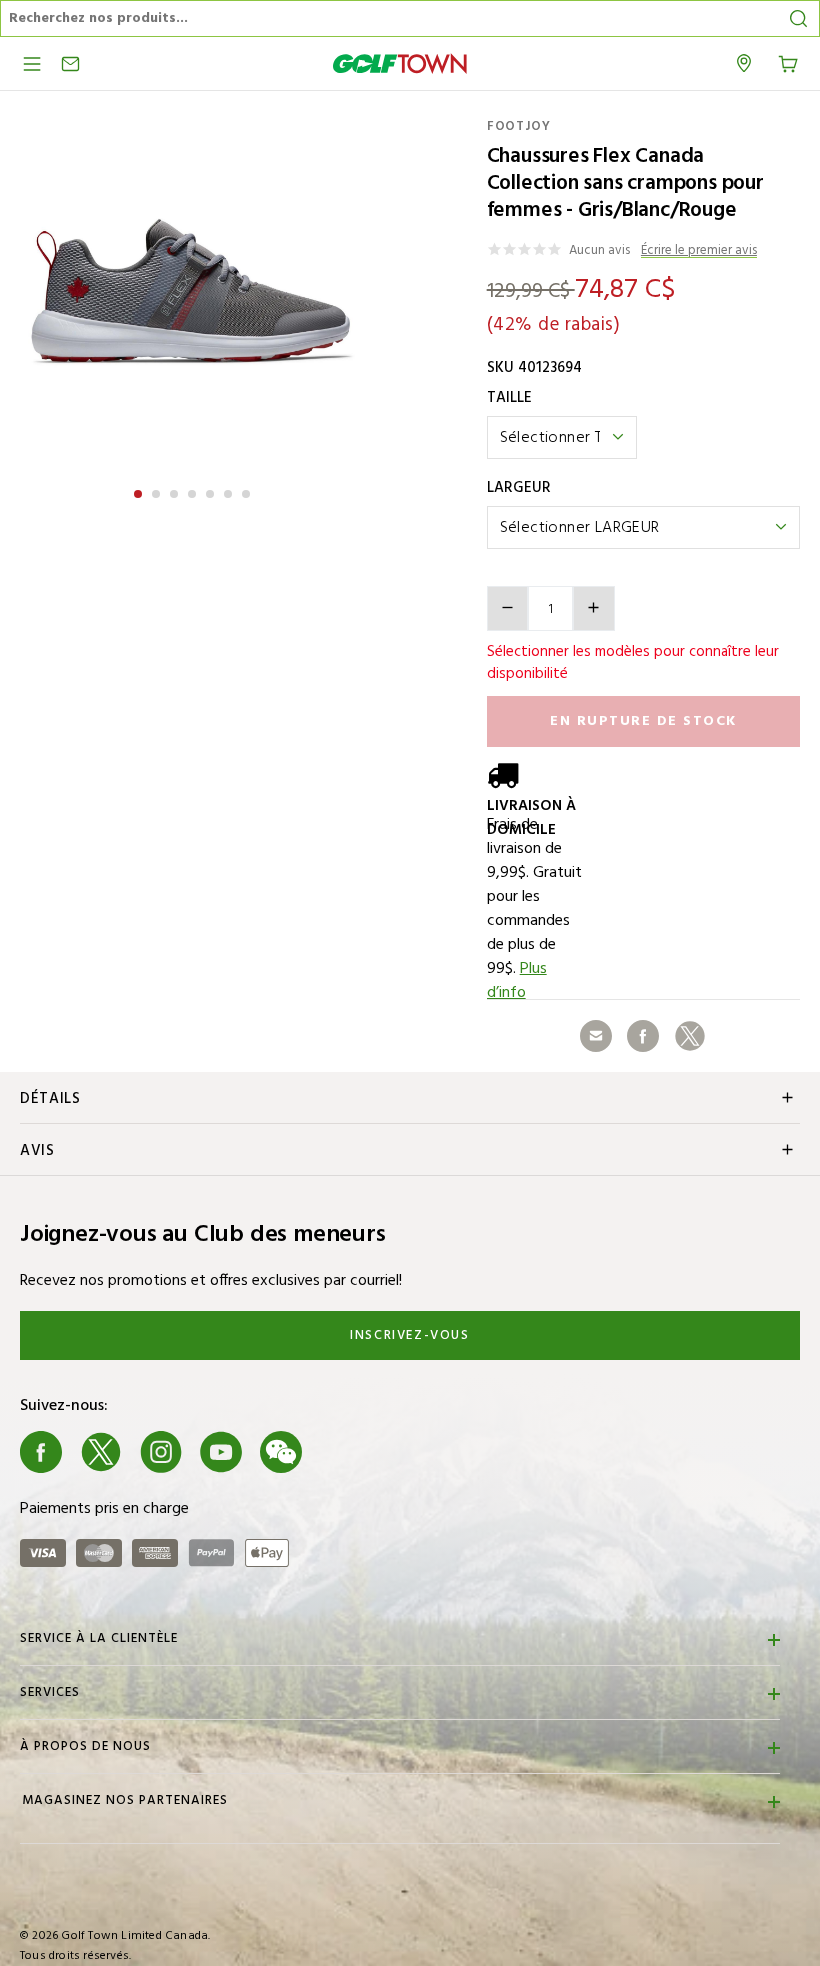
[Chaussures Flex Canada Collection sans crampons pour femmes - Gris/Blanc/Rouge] (192, 291)
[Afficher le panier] (788, 62)
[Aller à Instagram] (161, 1452)
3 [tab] (176, 491)
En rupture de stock (643, 721)
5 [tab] (212, 491)
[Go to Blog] (341, 1452)
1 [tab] (140, 491)
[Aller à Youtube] (221, 1452)
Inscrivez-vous (409, 1335)
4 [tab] (194, 491)
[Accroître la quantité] (594, 608)
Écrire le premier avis (699, 251)
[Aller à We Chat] (281, 1452)
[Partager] (596, 1036)
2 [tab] (158, 491)
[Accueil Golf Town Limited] (400, 63)
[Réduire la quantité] (508, 608)
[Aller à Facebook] (41, 1452)
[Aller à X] (101, 1452)
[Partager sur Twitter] (690, 1036)
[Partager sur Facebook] (643, 1036)
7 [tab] (248, 491)
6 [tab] (230, 491)
